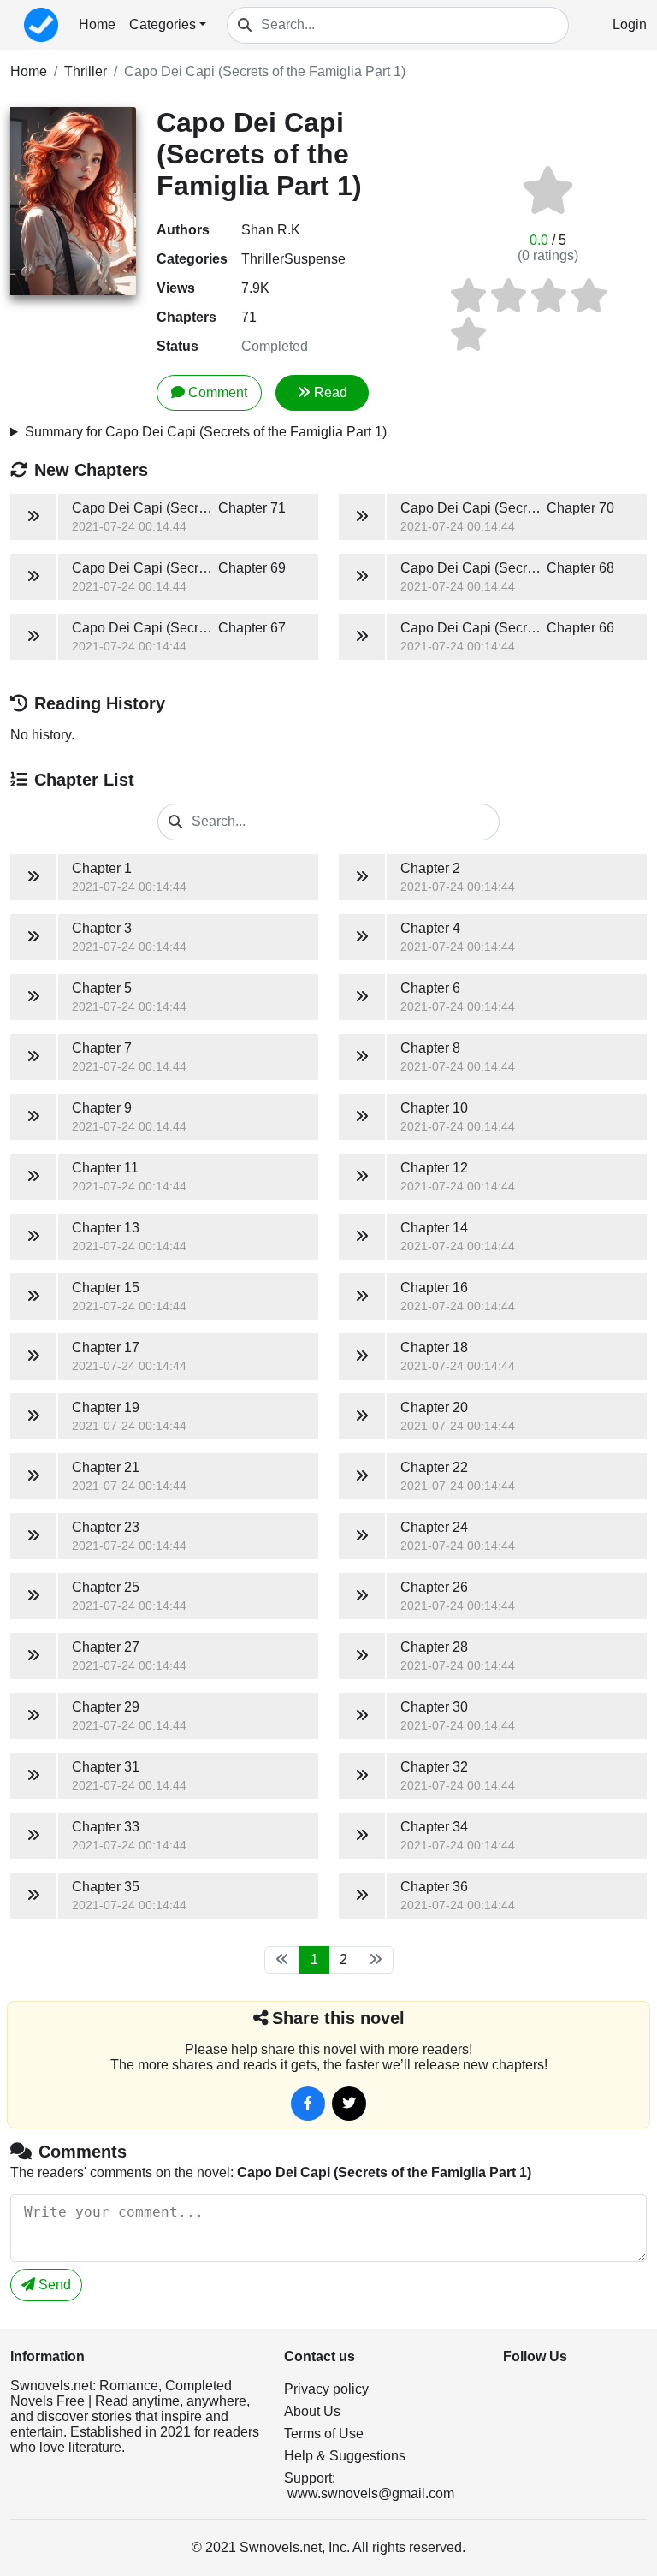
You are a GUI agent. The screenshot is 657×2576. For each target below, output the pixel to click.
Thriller (86, 71)
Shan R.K (271, 230)
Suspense (315, 259)
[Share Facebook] (308, 2104)
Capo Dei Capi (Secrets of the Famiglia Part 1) (265, 71)
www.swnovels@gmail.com (371, 2493)
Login (630, 24)
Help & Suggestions (345, 2456)
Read (331, 392)
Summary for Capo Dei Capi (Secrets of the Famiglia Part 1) (206, 432)
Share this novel (338, 2018)
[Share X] (349, 2104)
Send (53, 2285)
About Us (312, 2411)
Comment (218, 392)
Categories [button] (163, 24)
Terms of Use (324, 2434)
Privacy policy (326, 2389)
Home (97, 24)
